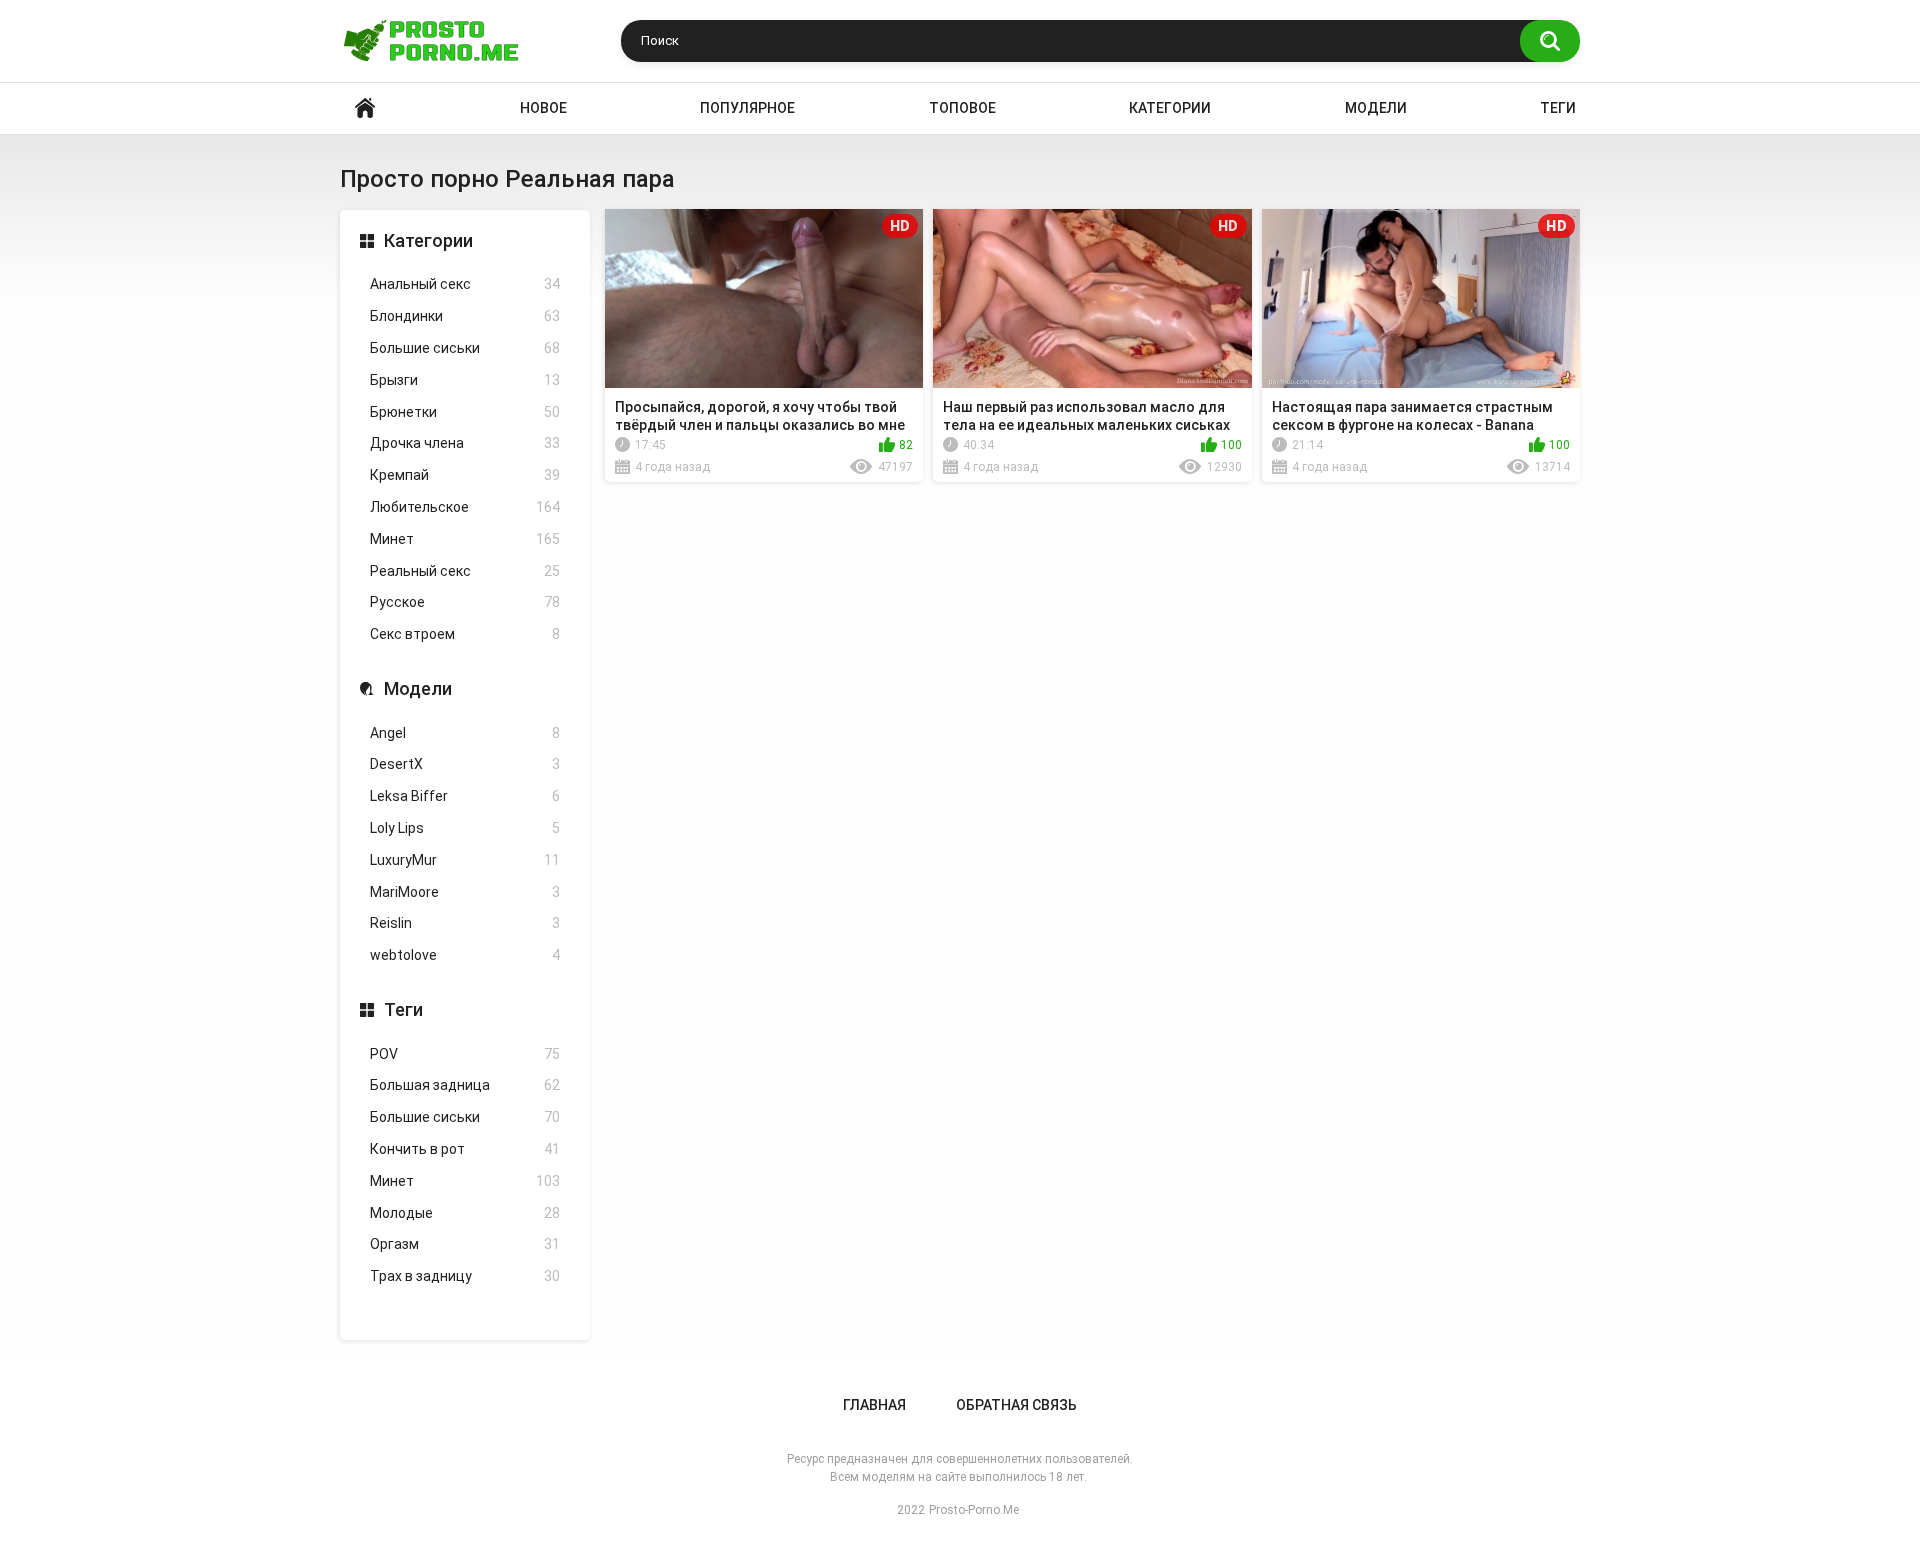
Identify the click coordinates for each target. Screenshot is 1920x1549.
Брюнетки (465, 412)
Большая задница (465, 1085)
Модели (1376, 108)
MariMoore (465, 892)
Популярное (747, 108)
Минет (465, 539)
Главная (874, 1405)
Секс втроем (465, 634)
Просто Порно (365, 108)
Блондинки (465, 316)
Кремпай (465, 475)
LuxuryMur (465, 860)
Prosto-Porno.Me (974, 1510)
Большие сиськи (465, 348)
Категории (1170, 108)
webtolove (465, 955)
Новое (543, 108)
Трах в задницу (465, 1276)
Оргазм (465, 1244)
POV (465, 1054)
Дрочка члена (465, 443)
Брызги (465, 380)
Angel (465, 733)
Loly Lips (465, 828)
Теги (1558, 108)
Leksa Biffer (465, 796)
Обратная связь (1016, 1405)
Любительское (465, 507)
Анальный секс (465, 284)
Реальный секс (465, 571)
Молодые (465, 1213)
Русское (465, 602)
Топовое (962, 108)
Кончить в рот (465, 1149)
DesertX (465, 764)
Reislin (465, 923)
